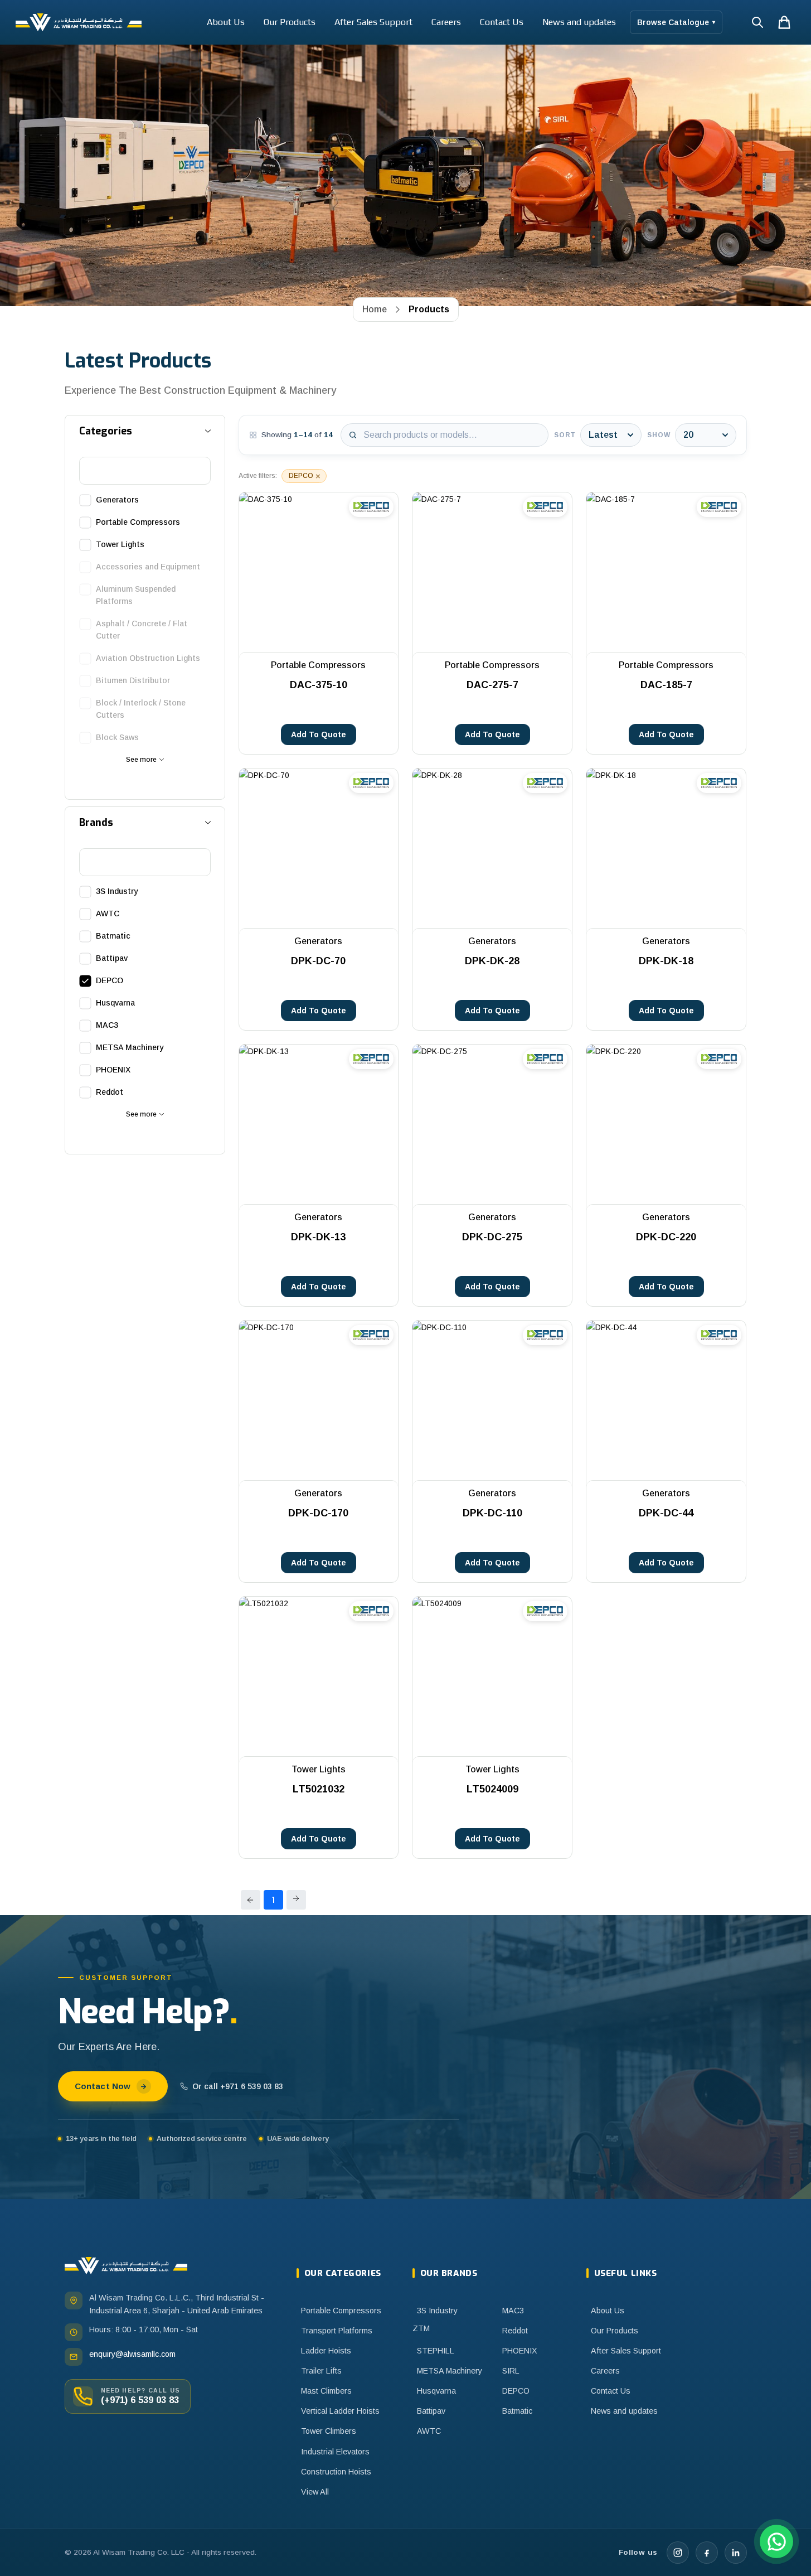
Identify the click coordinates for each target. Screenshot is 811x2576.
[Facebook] (707, 2553)
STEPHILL (436, 2351)
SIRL (511, 2371)
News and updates (579, 22)
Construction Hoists (336, 2472)
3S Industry (437, 2311)
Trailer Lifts (321, 2371)
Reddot (515, 2331)
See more (141, 760)
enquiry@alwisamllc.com (132, 2354)
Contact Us (502, 22)
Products (429, 309)
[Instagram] (678, 2553)
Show (659, 435)
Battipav (431, 2411)
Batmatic (517, 2411)
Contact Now (103, 2086)
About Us (226, 22)
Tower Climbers (329, 2431)
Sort (565, 435)
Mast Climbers (326, 2391)
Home (375, 309)
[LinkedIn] (736, 2553)
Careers (446, 22)
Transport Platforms (337, 2331)
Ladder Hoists (326, 2351)
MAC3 (513, 2311)
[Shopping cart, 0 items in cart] (784, 22)
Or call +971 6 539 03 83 (238, 2086)
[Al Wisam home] (126, 2266)
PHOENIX (520, 2351)
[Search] (757, 22)
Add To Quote (319, 734)
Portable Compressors (341, 2311)
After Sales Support (373, 22)
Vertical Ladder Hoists (340, 2411)
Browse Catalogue (676, 22)
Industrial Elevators (335, 2452)
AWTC (429, 2431)
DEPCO (516, 2391)
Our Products (290, 22)
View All (315, 2492)
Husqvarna (436, 2391)
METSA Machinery (450, 2371)
